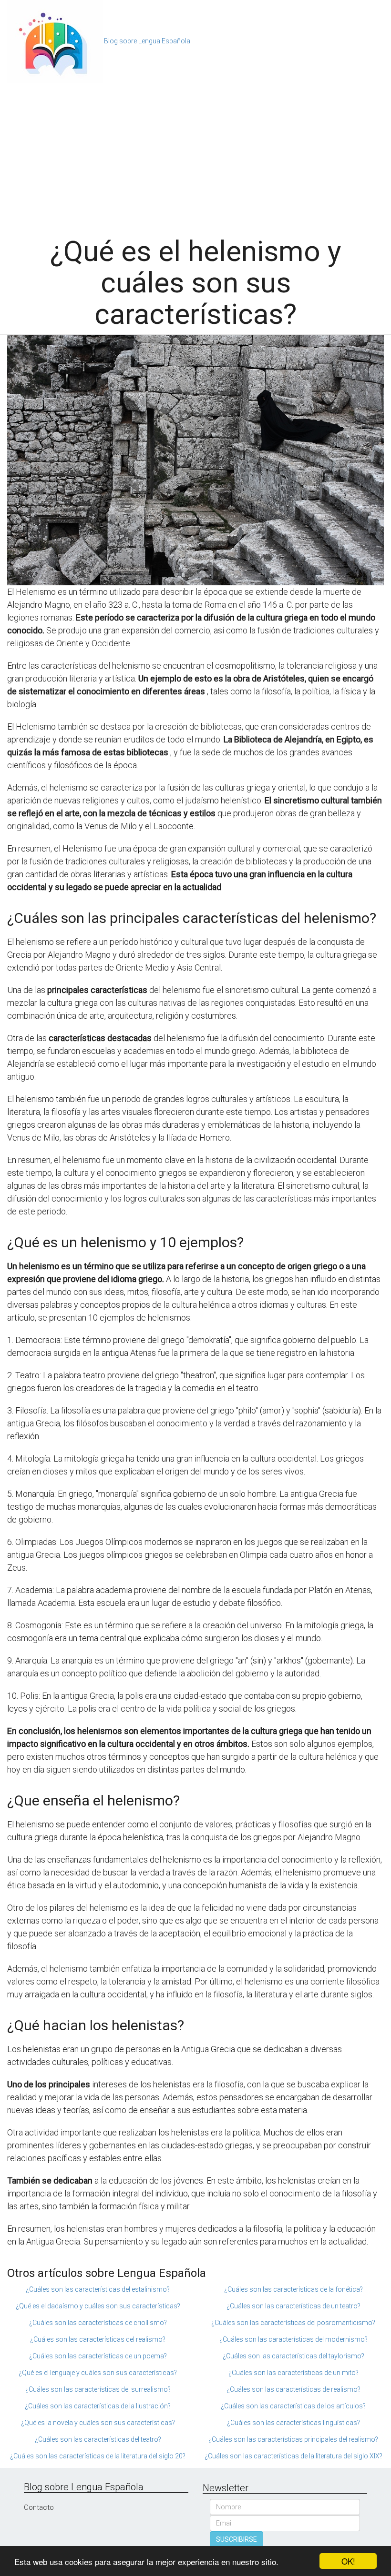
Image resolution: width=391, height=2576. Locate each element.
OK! (348, 2561)
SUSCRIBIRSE (237, 2539)
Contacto (39, 2507)
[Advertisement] (195, 155)
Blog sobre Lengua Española (147, 41)
